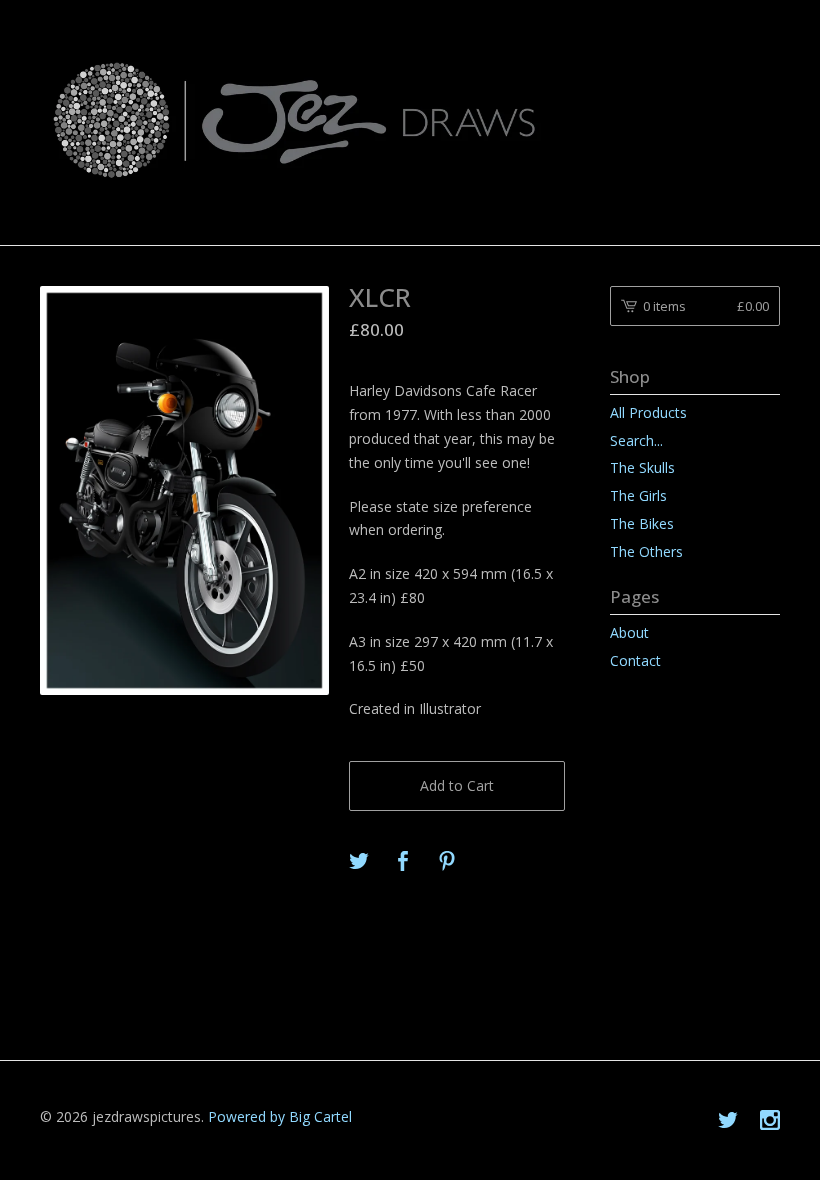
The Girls (638, 495)
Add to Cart (457, 785)
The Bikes (642, 523)
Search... (636, 441)
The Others (646, 551)
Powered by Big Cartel (280, 1116)
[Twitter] (728, 1121)
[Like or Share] (403, 862)
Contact (635, 660)
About (629, 632)
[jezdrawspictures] (410, 121)
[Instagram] (770, 1121)
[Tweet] (359, 862)
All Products (648, 412)
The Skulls (642, 467)
